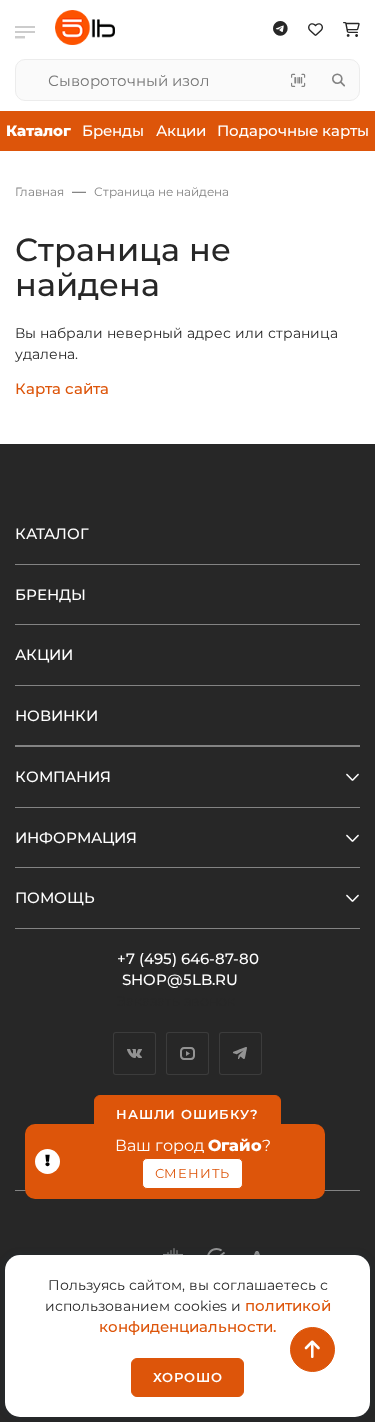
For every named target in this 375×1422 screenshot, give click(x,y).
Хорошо (188, 1377)
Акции (181, 130)
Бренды (113, 130)
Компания (63, 776)
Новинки (56, 715)
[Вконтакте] (134, 1053)
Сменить (193, 1173)
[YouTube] (187, 1053)
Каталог (52, 533)
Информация (76, 837)
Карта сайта (62, 388)
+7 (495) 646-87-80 (188, 958)
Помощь (55, 897)
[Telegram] (240, 1053)
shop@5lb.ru (180, 979)
